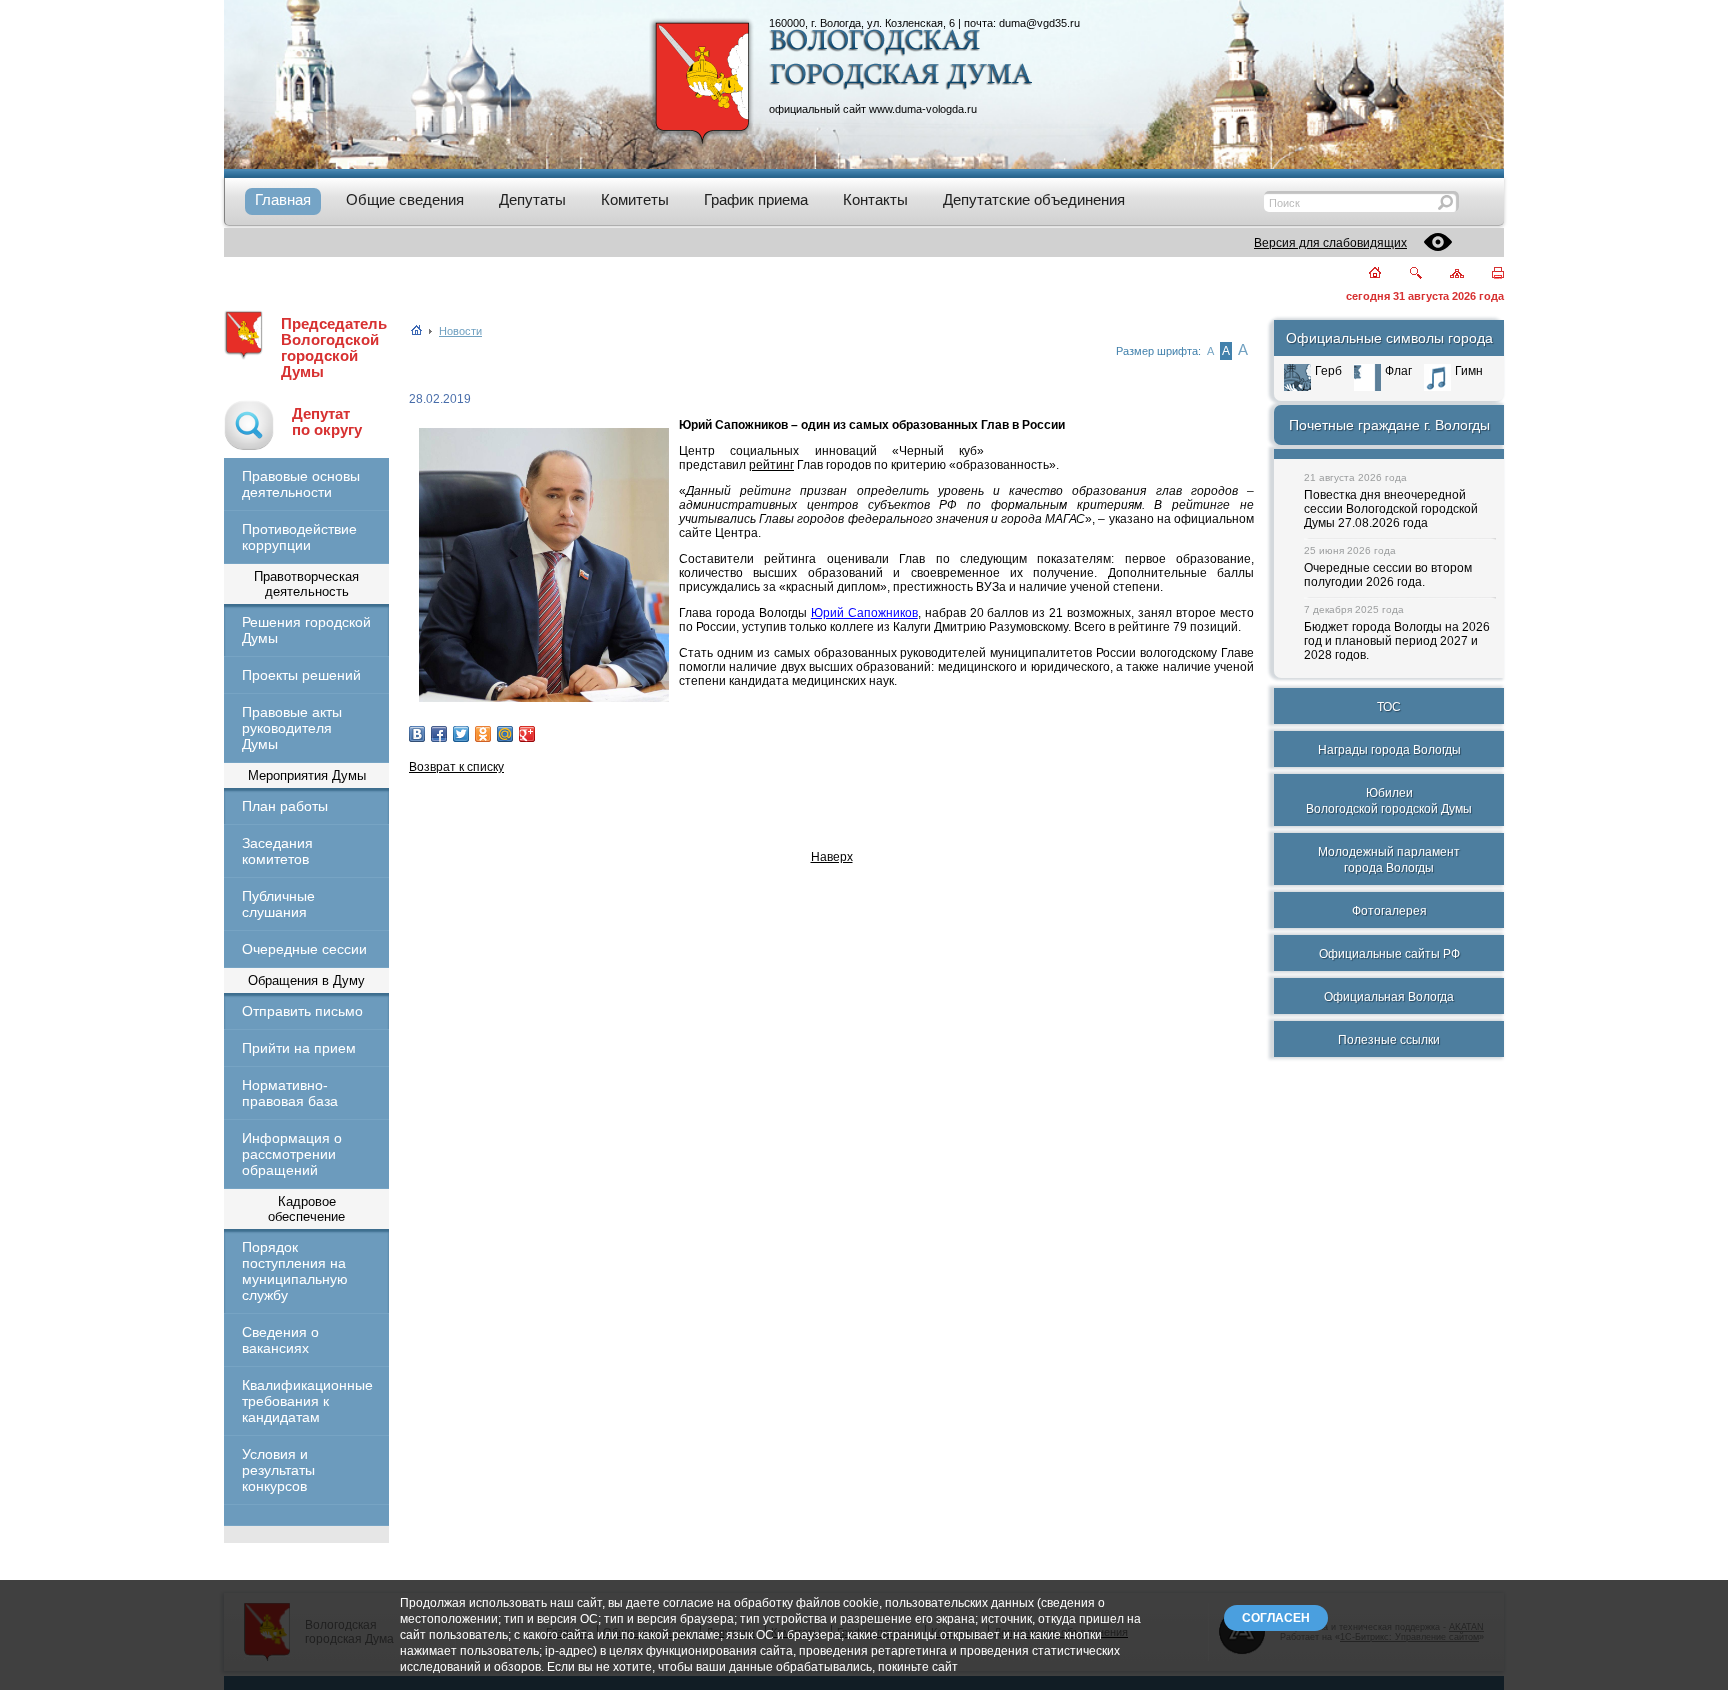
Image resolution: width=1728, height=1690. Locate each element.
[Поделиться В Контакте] (417, 734)
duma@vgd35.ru (1039, 23)
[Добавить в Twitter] (461, 734)
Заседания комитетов (277, 851)
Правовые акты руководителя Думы (292, 728)
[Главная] (1363, 274)
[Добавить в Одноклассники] (483, 734)
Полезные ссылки (1389, 1040)
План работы (285, 806)
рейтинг (771, 465)
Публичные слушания (278, 904)
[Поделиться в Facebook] (439, 734)
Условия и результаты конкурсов (278, 1470)
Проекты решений (301, 675)
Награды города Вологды (1389, 750)
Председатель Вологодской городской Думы (334, 348)
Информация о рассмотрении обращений (292, 1154)
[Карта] (1445, 274)
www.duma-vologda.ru (923, 109)
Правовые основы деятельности (301, 484)
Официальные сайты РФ (1389, 954)
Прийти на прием (299, 1048)
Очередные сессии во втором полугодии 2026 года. (1388, 575)
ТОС (1389, 707)
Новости (460, 331)
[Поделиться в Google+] (527, 734)
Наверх (832, 857)
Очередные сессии (304, 949)
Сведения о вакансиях (280, 1340)
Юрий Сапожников (864, 613)
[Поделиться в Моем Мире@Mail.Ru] (505, 734)
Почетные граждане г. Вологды (1389, 425)
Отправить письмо (302, 1011)
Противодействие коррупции (299, 537)
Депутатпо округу (327, 422)
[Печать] (1486, 274)
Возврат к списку (456, 767)
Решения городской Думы (306, 630)
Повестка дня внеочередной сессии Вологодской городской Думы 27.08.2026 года (1391, 509)
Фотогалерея (1389, 911)
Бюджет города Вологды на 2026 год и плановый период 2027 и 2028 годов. (1397, 641)
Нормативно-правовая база (290, 1093)
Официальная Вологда (1389, 997)
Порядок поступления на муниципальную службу (295, 1271)
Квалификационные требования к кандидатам (306, 1401)
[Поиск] (1403, 274)
